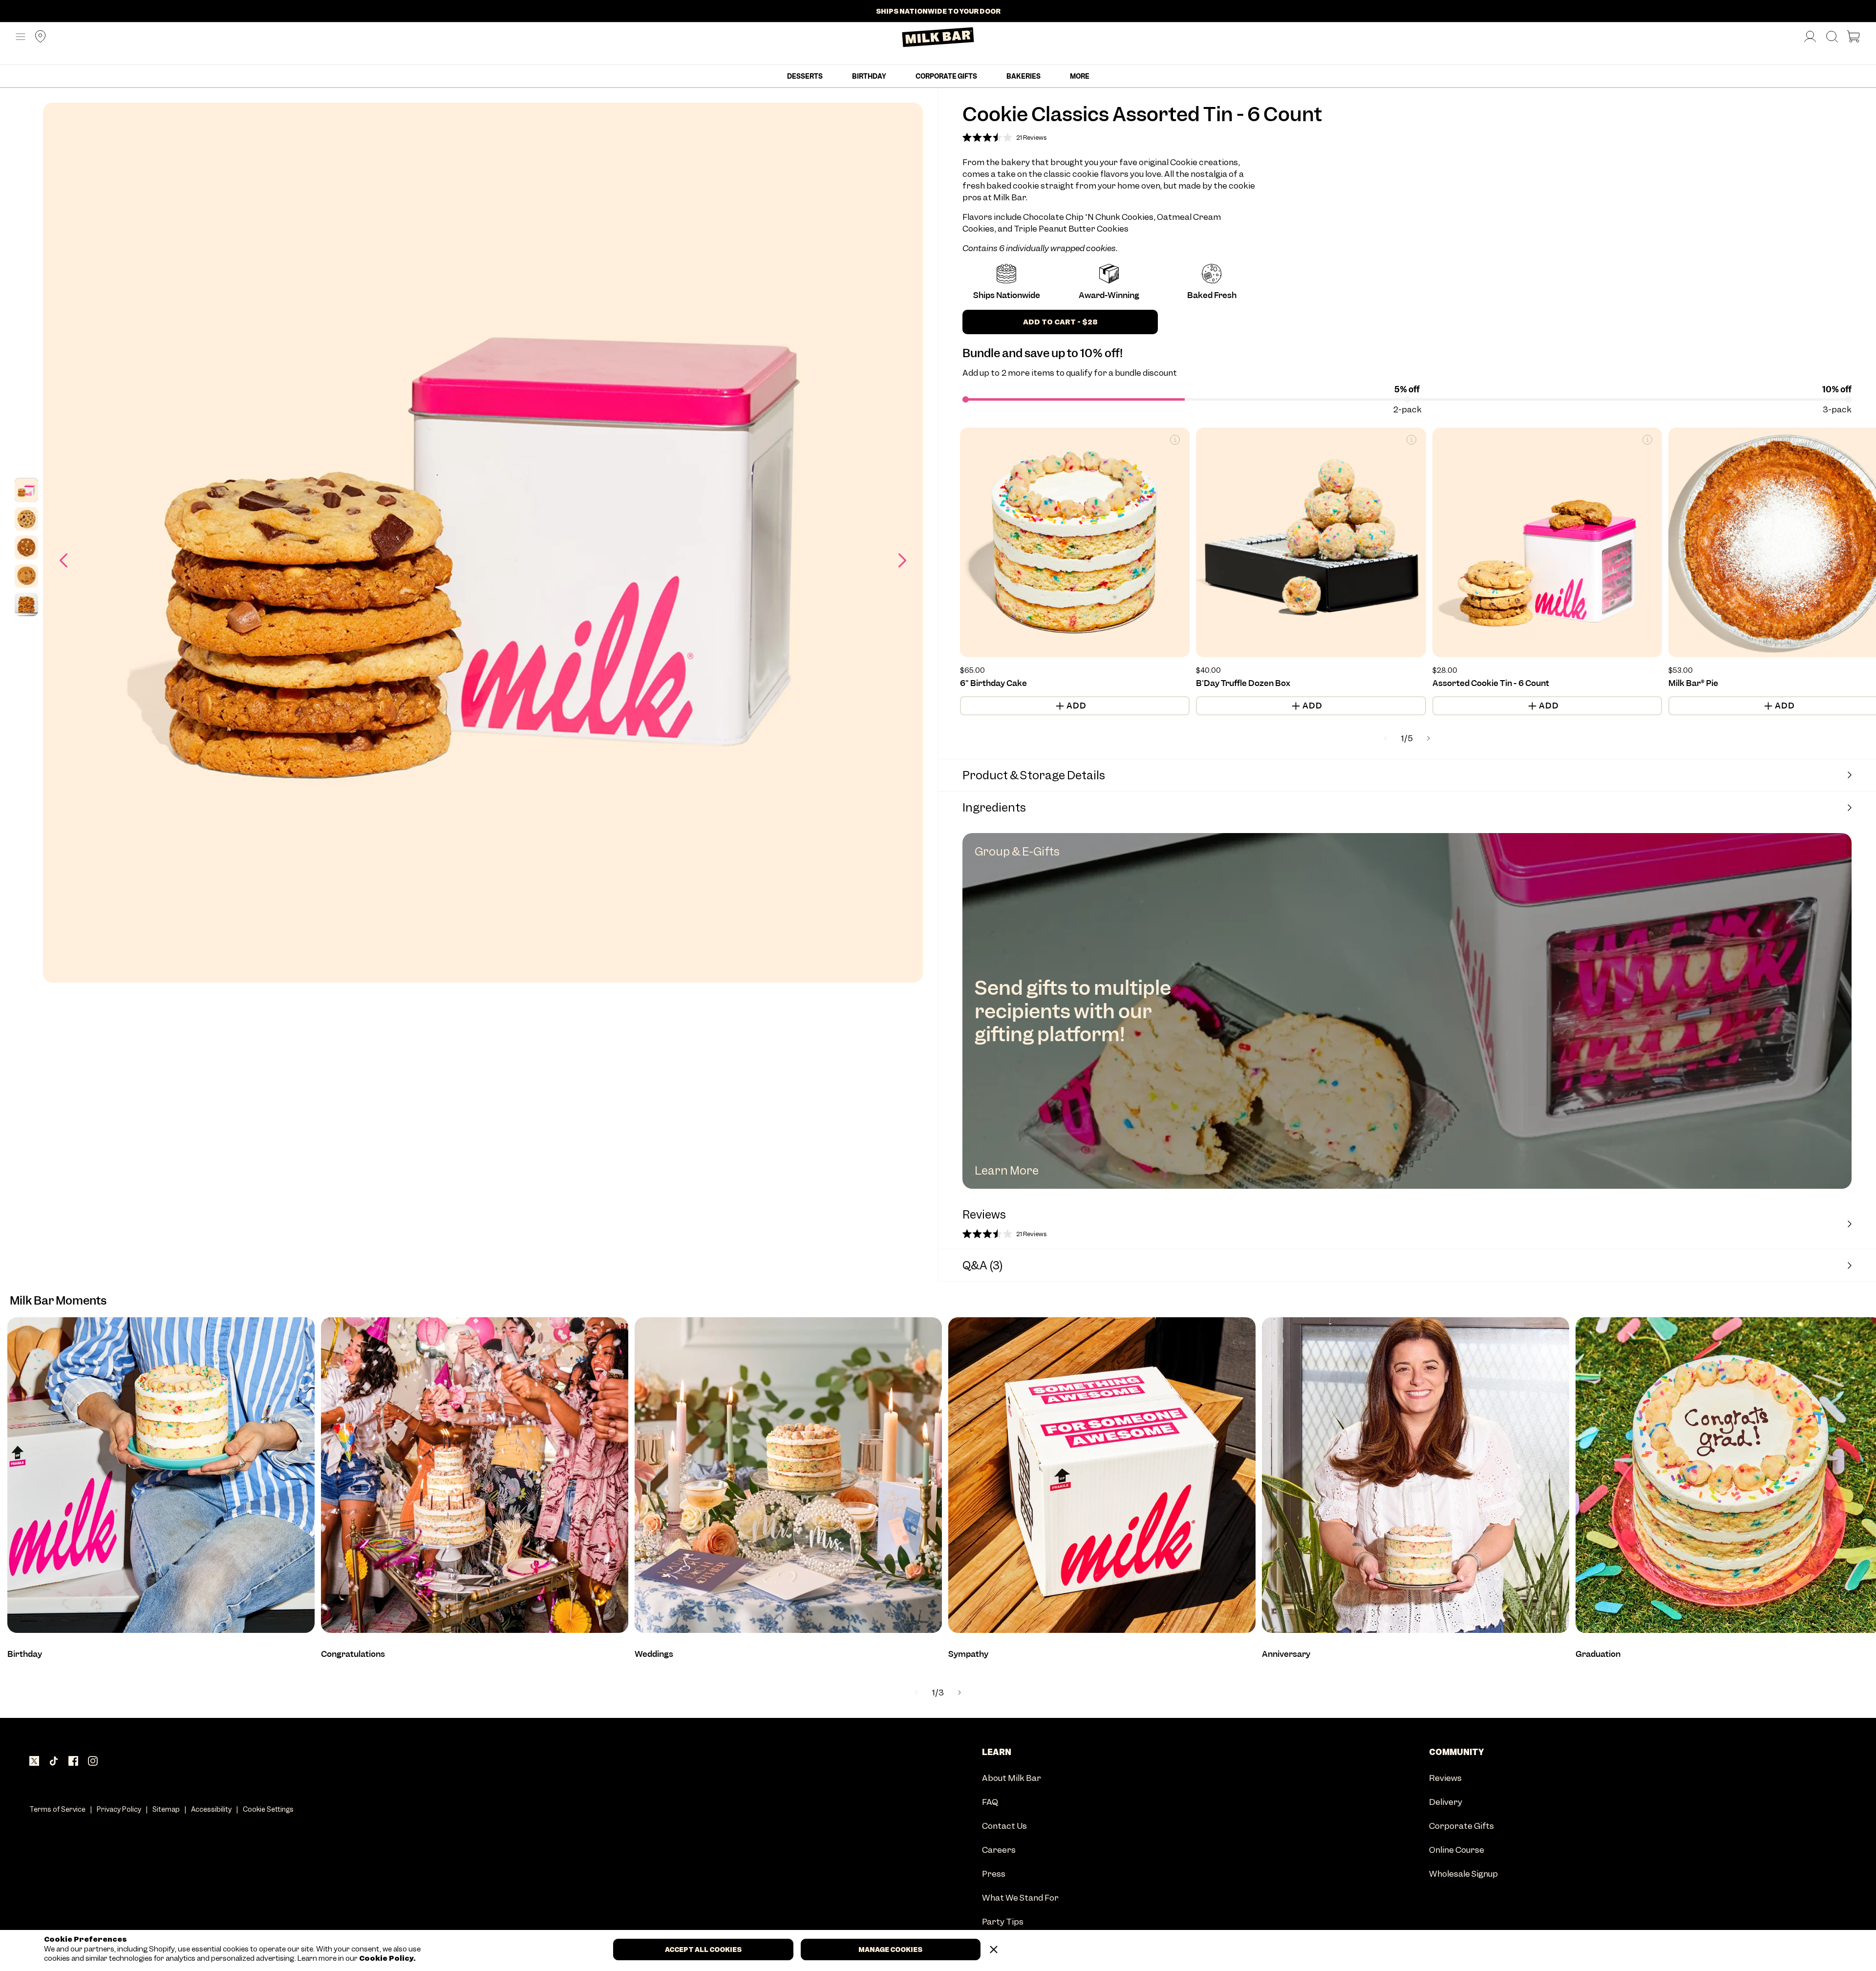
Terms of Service (57, 1809)
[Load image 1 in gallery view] (26, 490)
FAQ (990, 1803)
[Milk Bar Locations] (37, 37)
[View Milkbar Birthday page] (161, 1475)
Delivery (1446, 1803)
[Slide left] (64, 560)
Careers (999, 1851)
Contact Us (1004, 1827)
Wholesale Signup (1463, 1875)
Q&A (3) (983, 1265)
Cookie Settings (268, 1809)
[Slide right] (902, 560)
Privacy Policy (119, 1809)
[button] (21, 37)
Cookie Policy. (387, 1959)
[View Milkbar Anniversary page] (1416, 1475)
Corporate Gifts (946, 76)
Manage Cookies (890, 1950)
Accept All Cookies (703, 1950)
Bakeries (1023, 76)
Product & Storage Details (1034, 775)
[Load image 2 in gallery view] (26, 519)
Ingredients (994, 807)
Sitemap (166, 1809)
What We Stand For (1020, 1898)
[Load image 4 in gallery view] (26, 576)
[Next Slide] (959, 1692)
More (1080, 76)
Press (994, 1875)
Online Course (1457, 1851)
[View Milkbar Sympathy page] (1102, 1475)
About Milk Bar (1012, 1779)
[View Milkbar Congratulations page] (475, 1475)
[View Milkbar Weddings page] (788, 1475)
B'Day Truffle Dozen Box (1243, 683)
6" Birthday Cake (993, 683)
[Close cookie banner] (994, 1950)
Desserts (805, 76)
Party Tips (1003, 1922)
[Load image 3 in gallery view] (26, 547)
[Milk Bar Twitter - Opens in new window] (34, 1761)
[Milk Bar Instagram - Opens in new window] (93, 1761)
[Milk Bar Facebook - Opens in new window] (73, 1761)
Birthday (869, 76)
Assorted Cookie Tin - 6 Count (1491, 683)
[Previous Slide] (917, 1692)
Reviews (1445, 1779)
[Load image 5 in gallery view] (26, 604)
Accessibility (211, 1809)
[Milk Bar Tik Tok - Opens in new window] (54, 1761)
